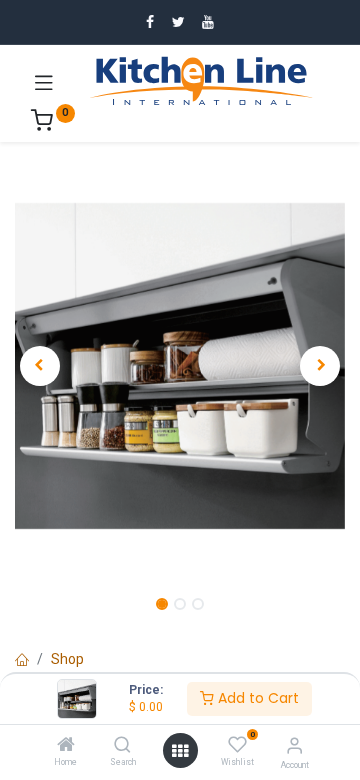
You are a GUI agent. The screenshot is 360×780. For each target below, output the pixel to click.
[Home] (66, 746)
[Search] (122, 746)
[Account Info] (294, 745)
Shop (67, 659)
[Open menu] (180, 751)
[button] (40, 366)
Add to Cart (256, 698)
